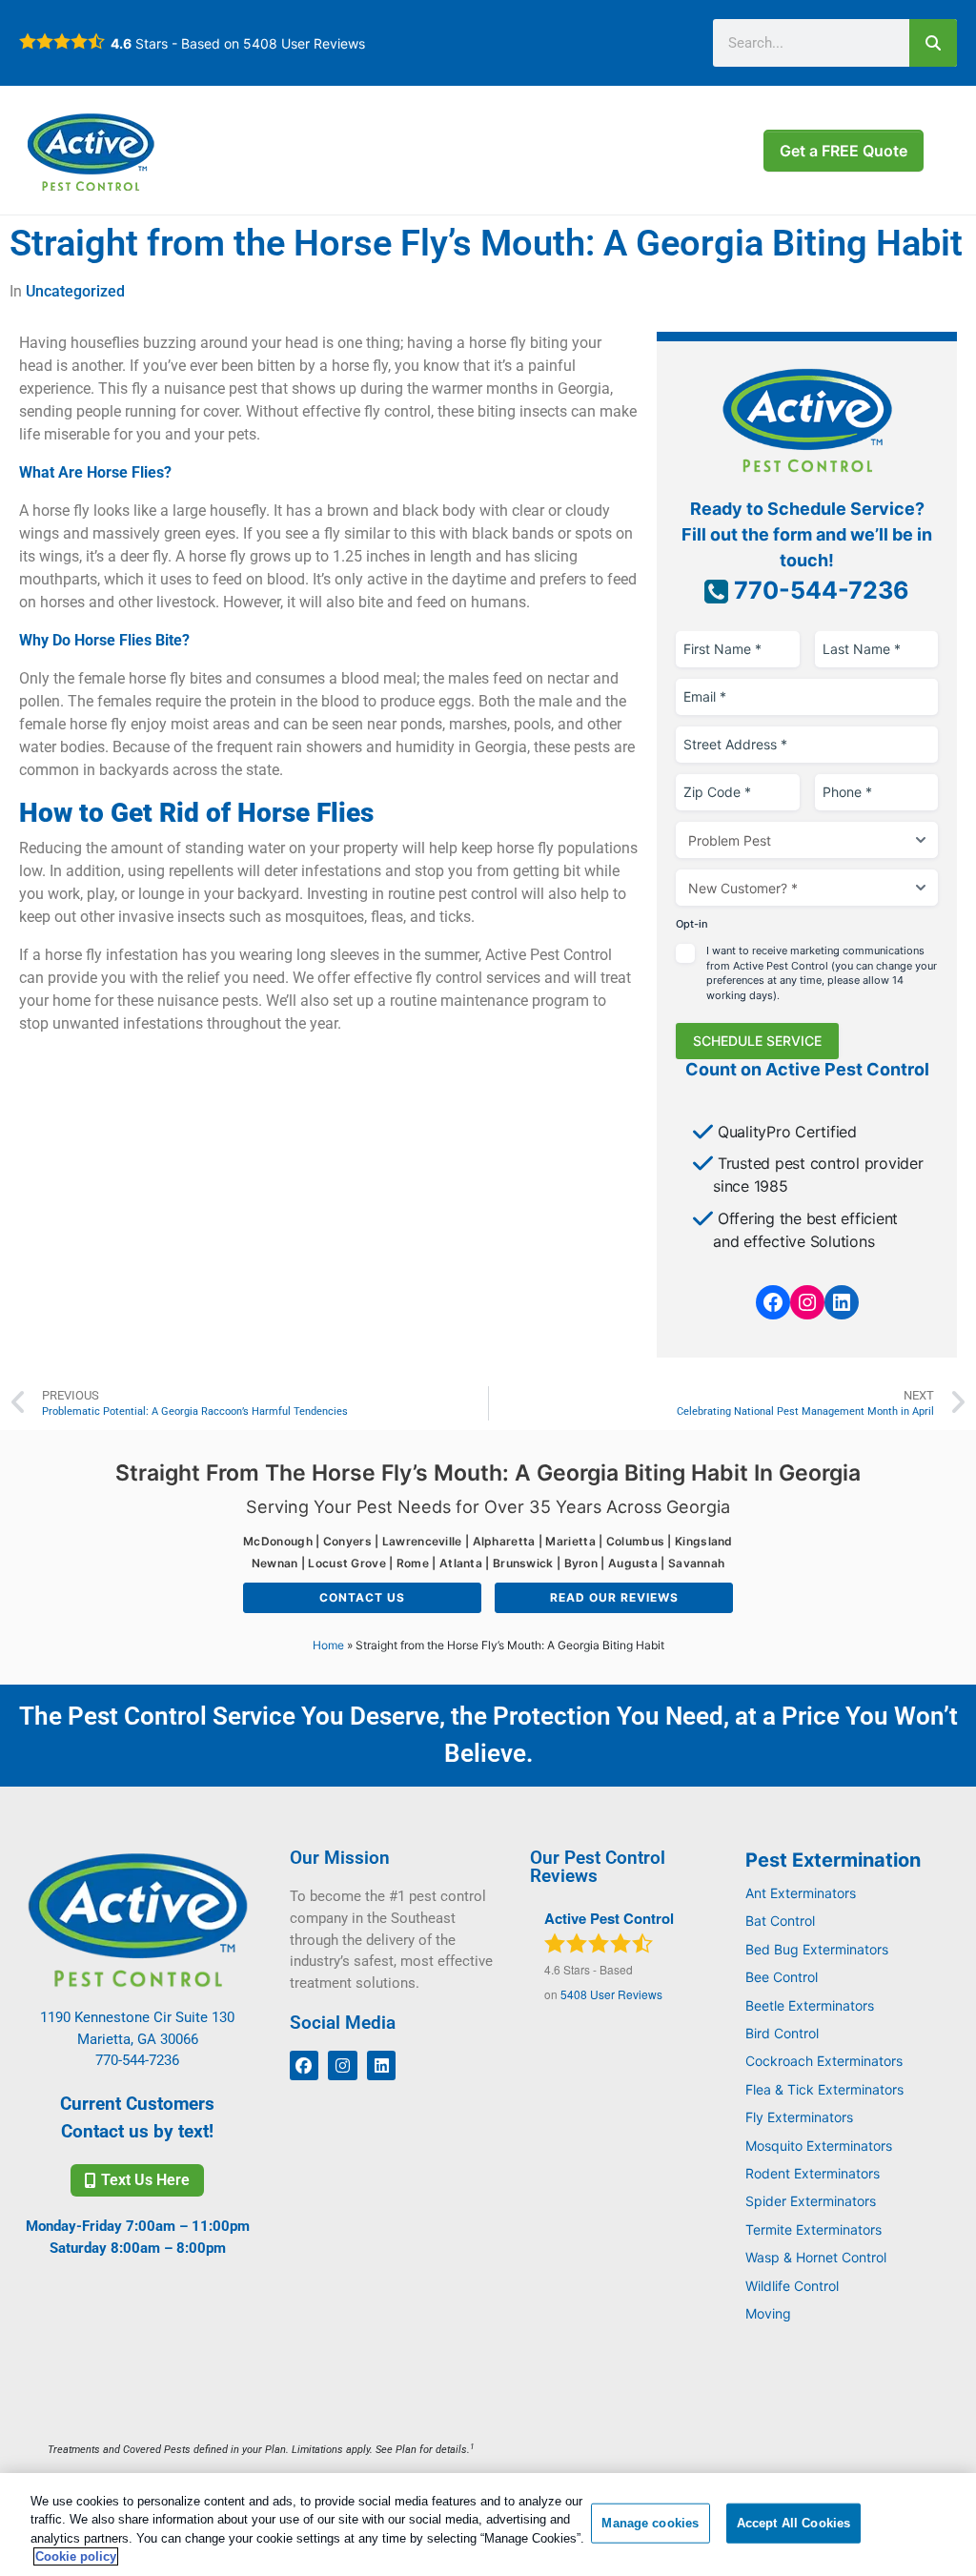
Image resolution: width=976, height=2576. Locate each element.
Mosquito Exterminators (819, 2146)
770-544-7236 (819, 590)
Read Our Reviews (614, 1597)
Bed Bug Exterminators (817, 1949)
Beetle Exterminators (810, 2005)
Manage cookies (650, 2523)
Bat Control (780, 1921)
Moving (768, 2313)
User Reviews (304, 43)
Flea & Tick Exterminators (824, 2089)
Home (328, 1645)
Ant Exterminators (801, 1893)
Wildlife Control (792, 2286)
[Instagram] (807, 1302)
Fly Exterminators (799, 2117)
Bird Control (782, 2033)
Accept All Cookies (793, 2523)
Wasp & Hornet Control (816, 2257)
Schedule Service (757, 1041)
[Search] (933, 43)
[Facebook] (773, 1302)
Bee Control (782, 1977)
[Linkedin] (382, 2065)
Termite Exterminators (813, 2229)
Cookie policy (76, 2556)
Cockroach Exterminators (824, 2061)
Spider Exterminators (811, 2201)
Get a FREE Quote (844, 151)
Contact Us (362, 1597)
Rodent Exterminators (813, 2173)
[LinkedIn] (842, 1302)
